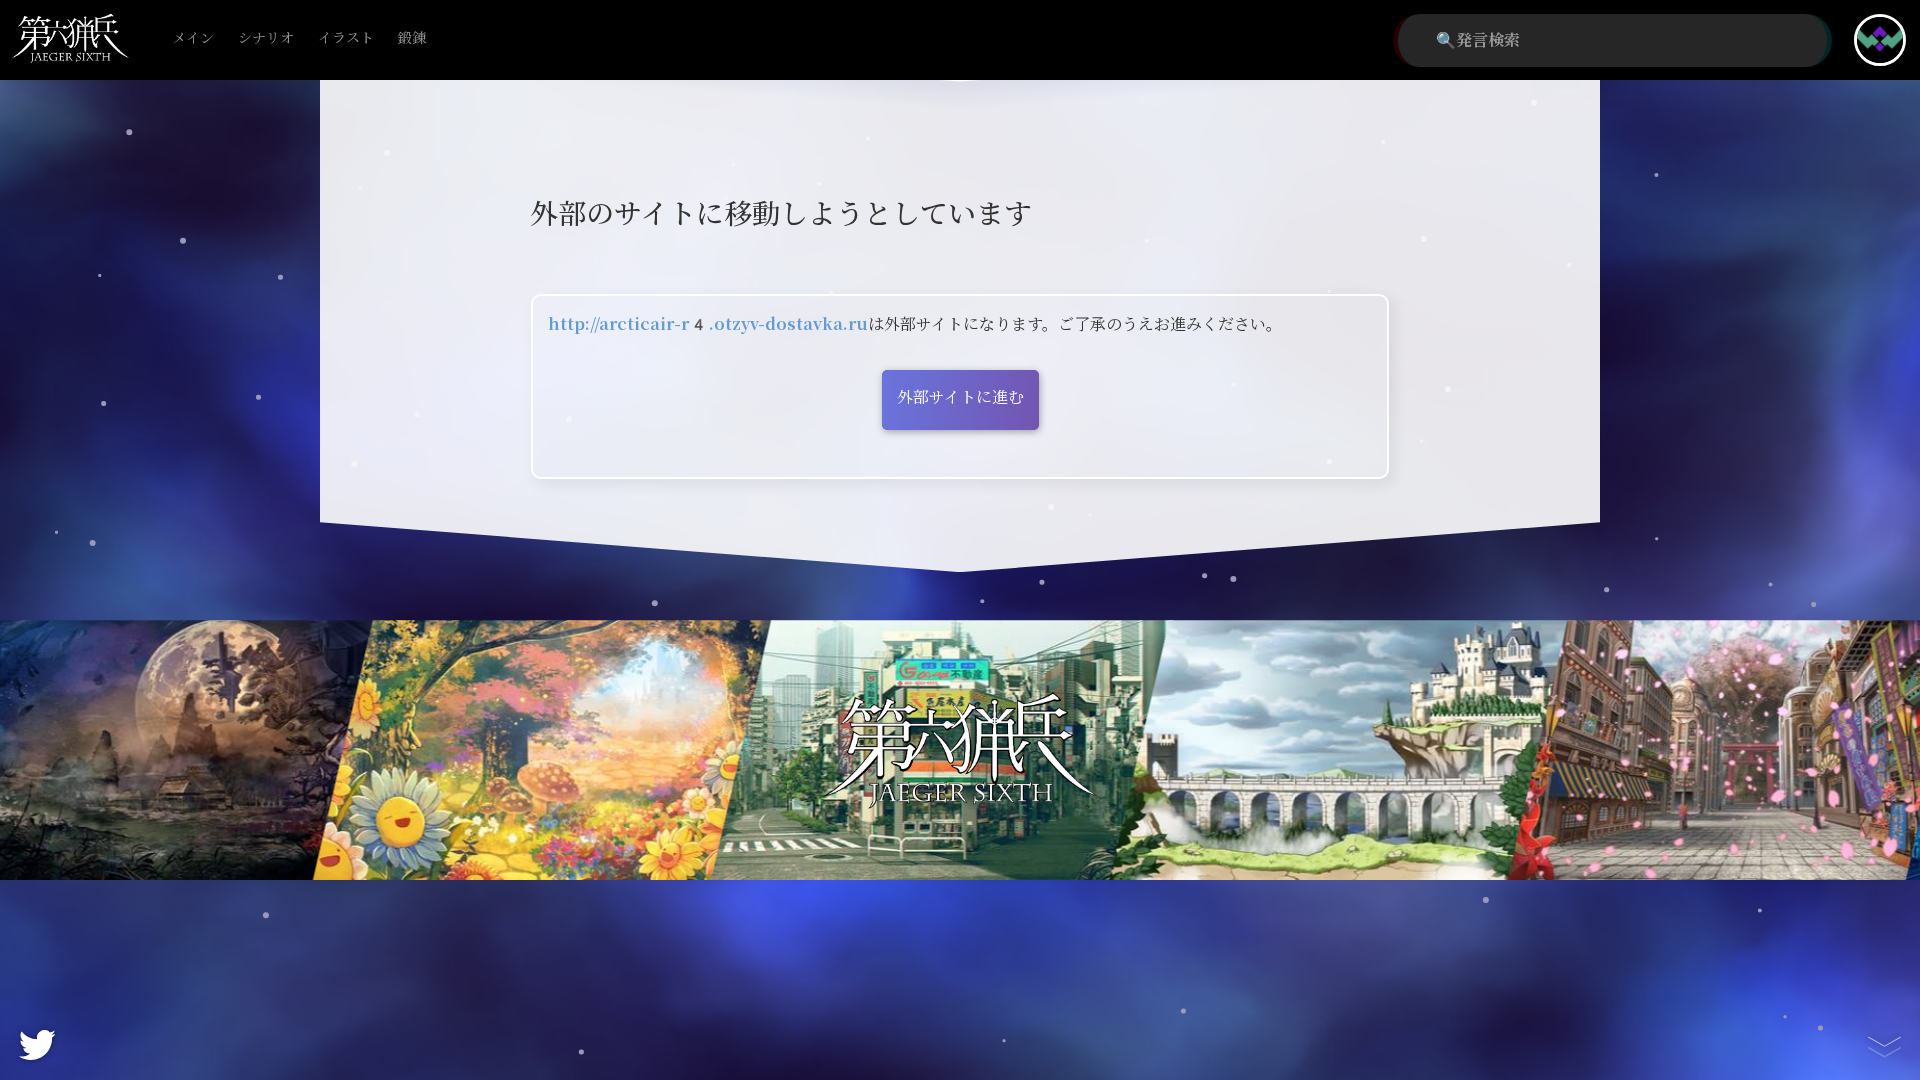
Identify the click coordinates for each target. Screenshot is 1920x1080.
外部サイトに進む (960, 397)
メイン (193, 38)
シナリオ (266, 38)
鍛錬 (412, 38)
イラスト (346, 38)
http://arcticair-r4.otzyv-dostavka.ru (708, 324)
